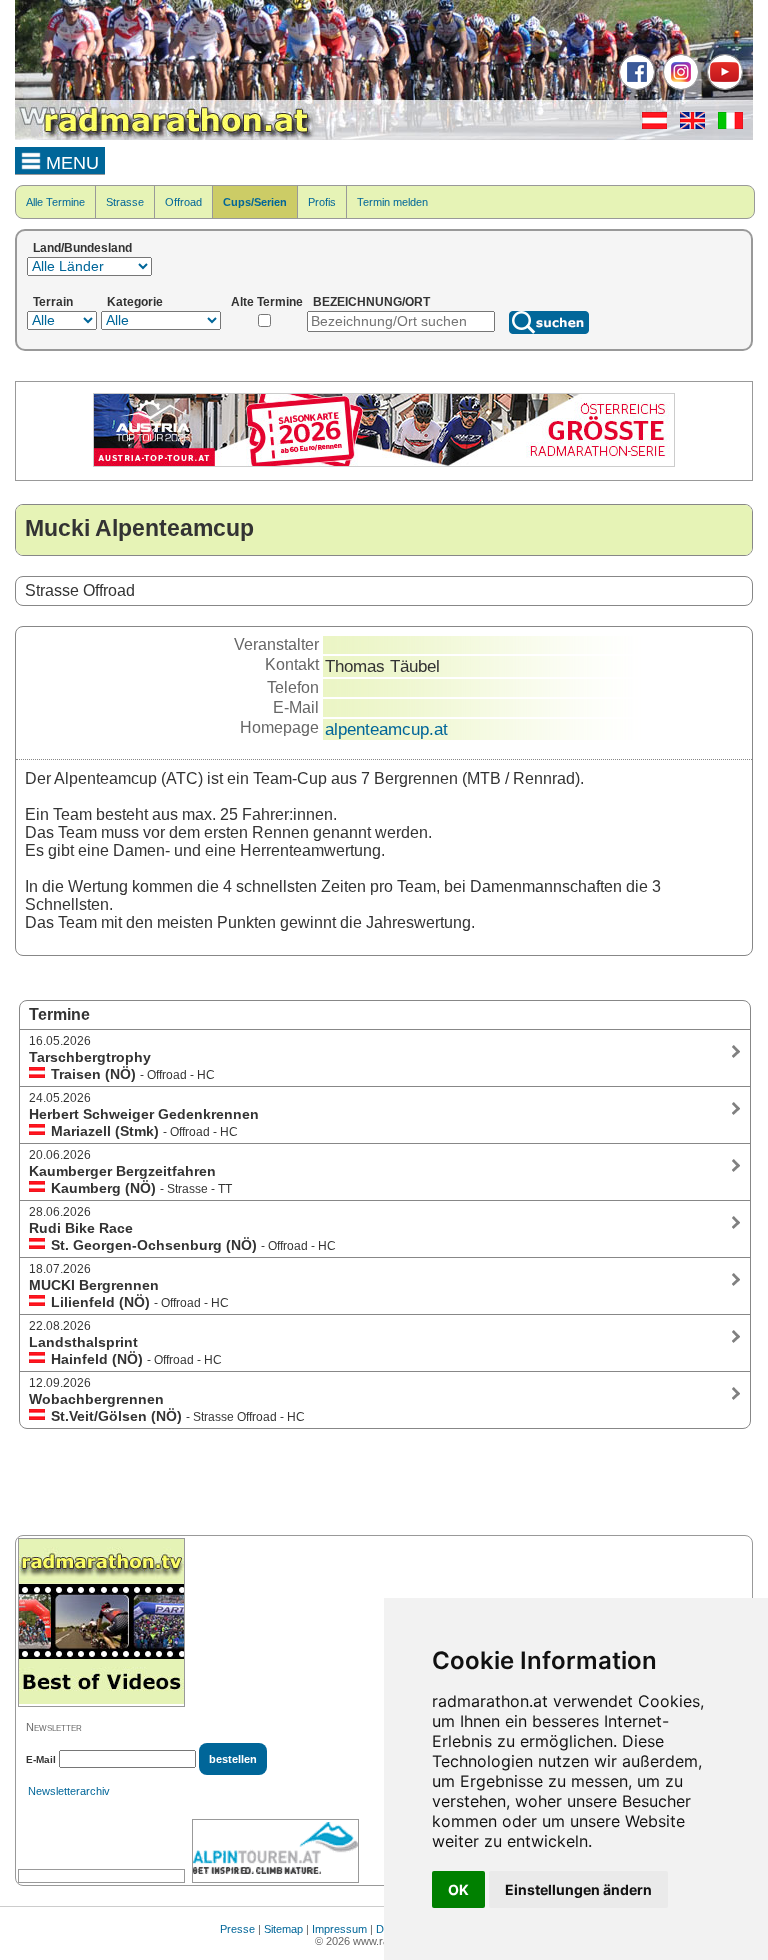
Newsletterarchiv (69, 1791)
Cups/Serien (255, 202)
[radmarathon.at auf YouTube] (722, 86)
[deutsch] (649, 125)
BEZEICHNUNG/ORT (371, 302)
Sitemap (283, 1929)
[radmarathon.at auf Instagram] (678, 86)
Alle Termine (55, 202)
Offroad (183, 202)
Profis (322, 202)
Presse (237, 1929)
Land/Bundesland (82, 248)
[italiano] (725, 125)
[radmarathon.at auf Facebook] (634, 86)
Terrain (53, 302)
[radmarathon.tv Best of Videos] (101, 1622)
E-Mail (41, 1759)
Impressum (339, 1929)
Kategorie (135, 302)
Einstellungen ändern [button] (578, 1889)
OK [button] (458, 1889)
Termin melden (392, 202)
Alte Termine (267, 302)
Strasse (125, 202)
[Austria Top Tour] (384, 463)
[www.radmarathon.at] (165, 136)
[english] (687, 125)
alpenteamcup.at (386, 729)
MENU (70, 163)
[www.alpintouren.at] (275, 1851)
